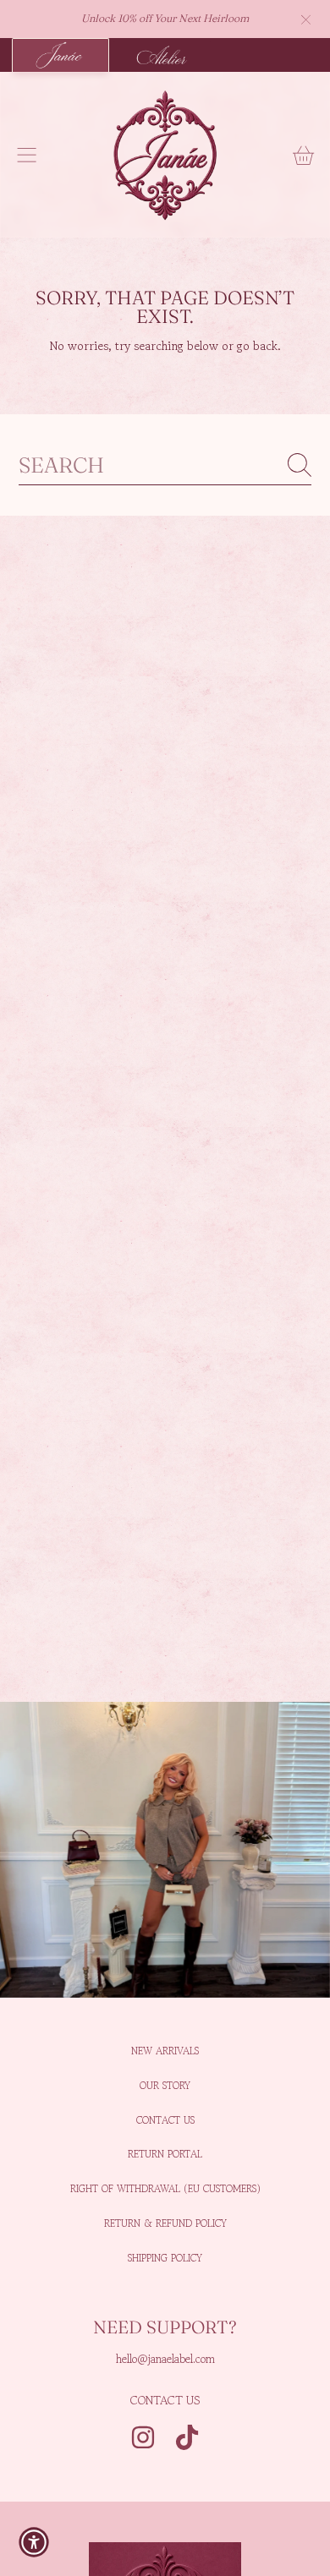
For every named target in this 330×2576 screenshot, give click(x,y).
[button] (27, 155)
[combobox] (165, 465)
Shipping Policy (165, 2258)
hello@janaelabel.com (165, 2359)
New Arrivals (165, 2051)
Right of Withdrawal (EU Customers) (165, 2188)
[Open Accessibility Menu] (34, 2542)
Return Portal (165, 2154)
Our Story (165, 2085)
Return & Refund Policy (165, 2223)
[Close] (305, 19)
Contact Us (165, 2120)
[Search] (300, 465)
